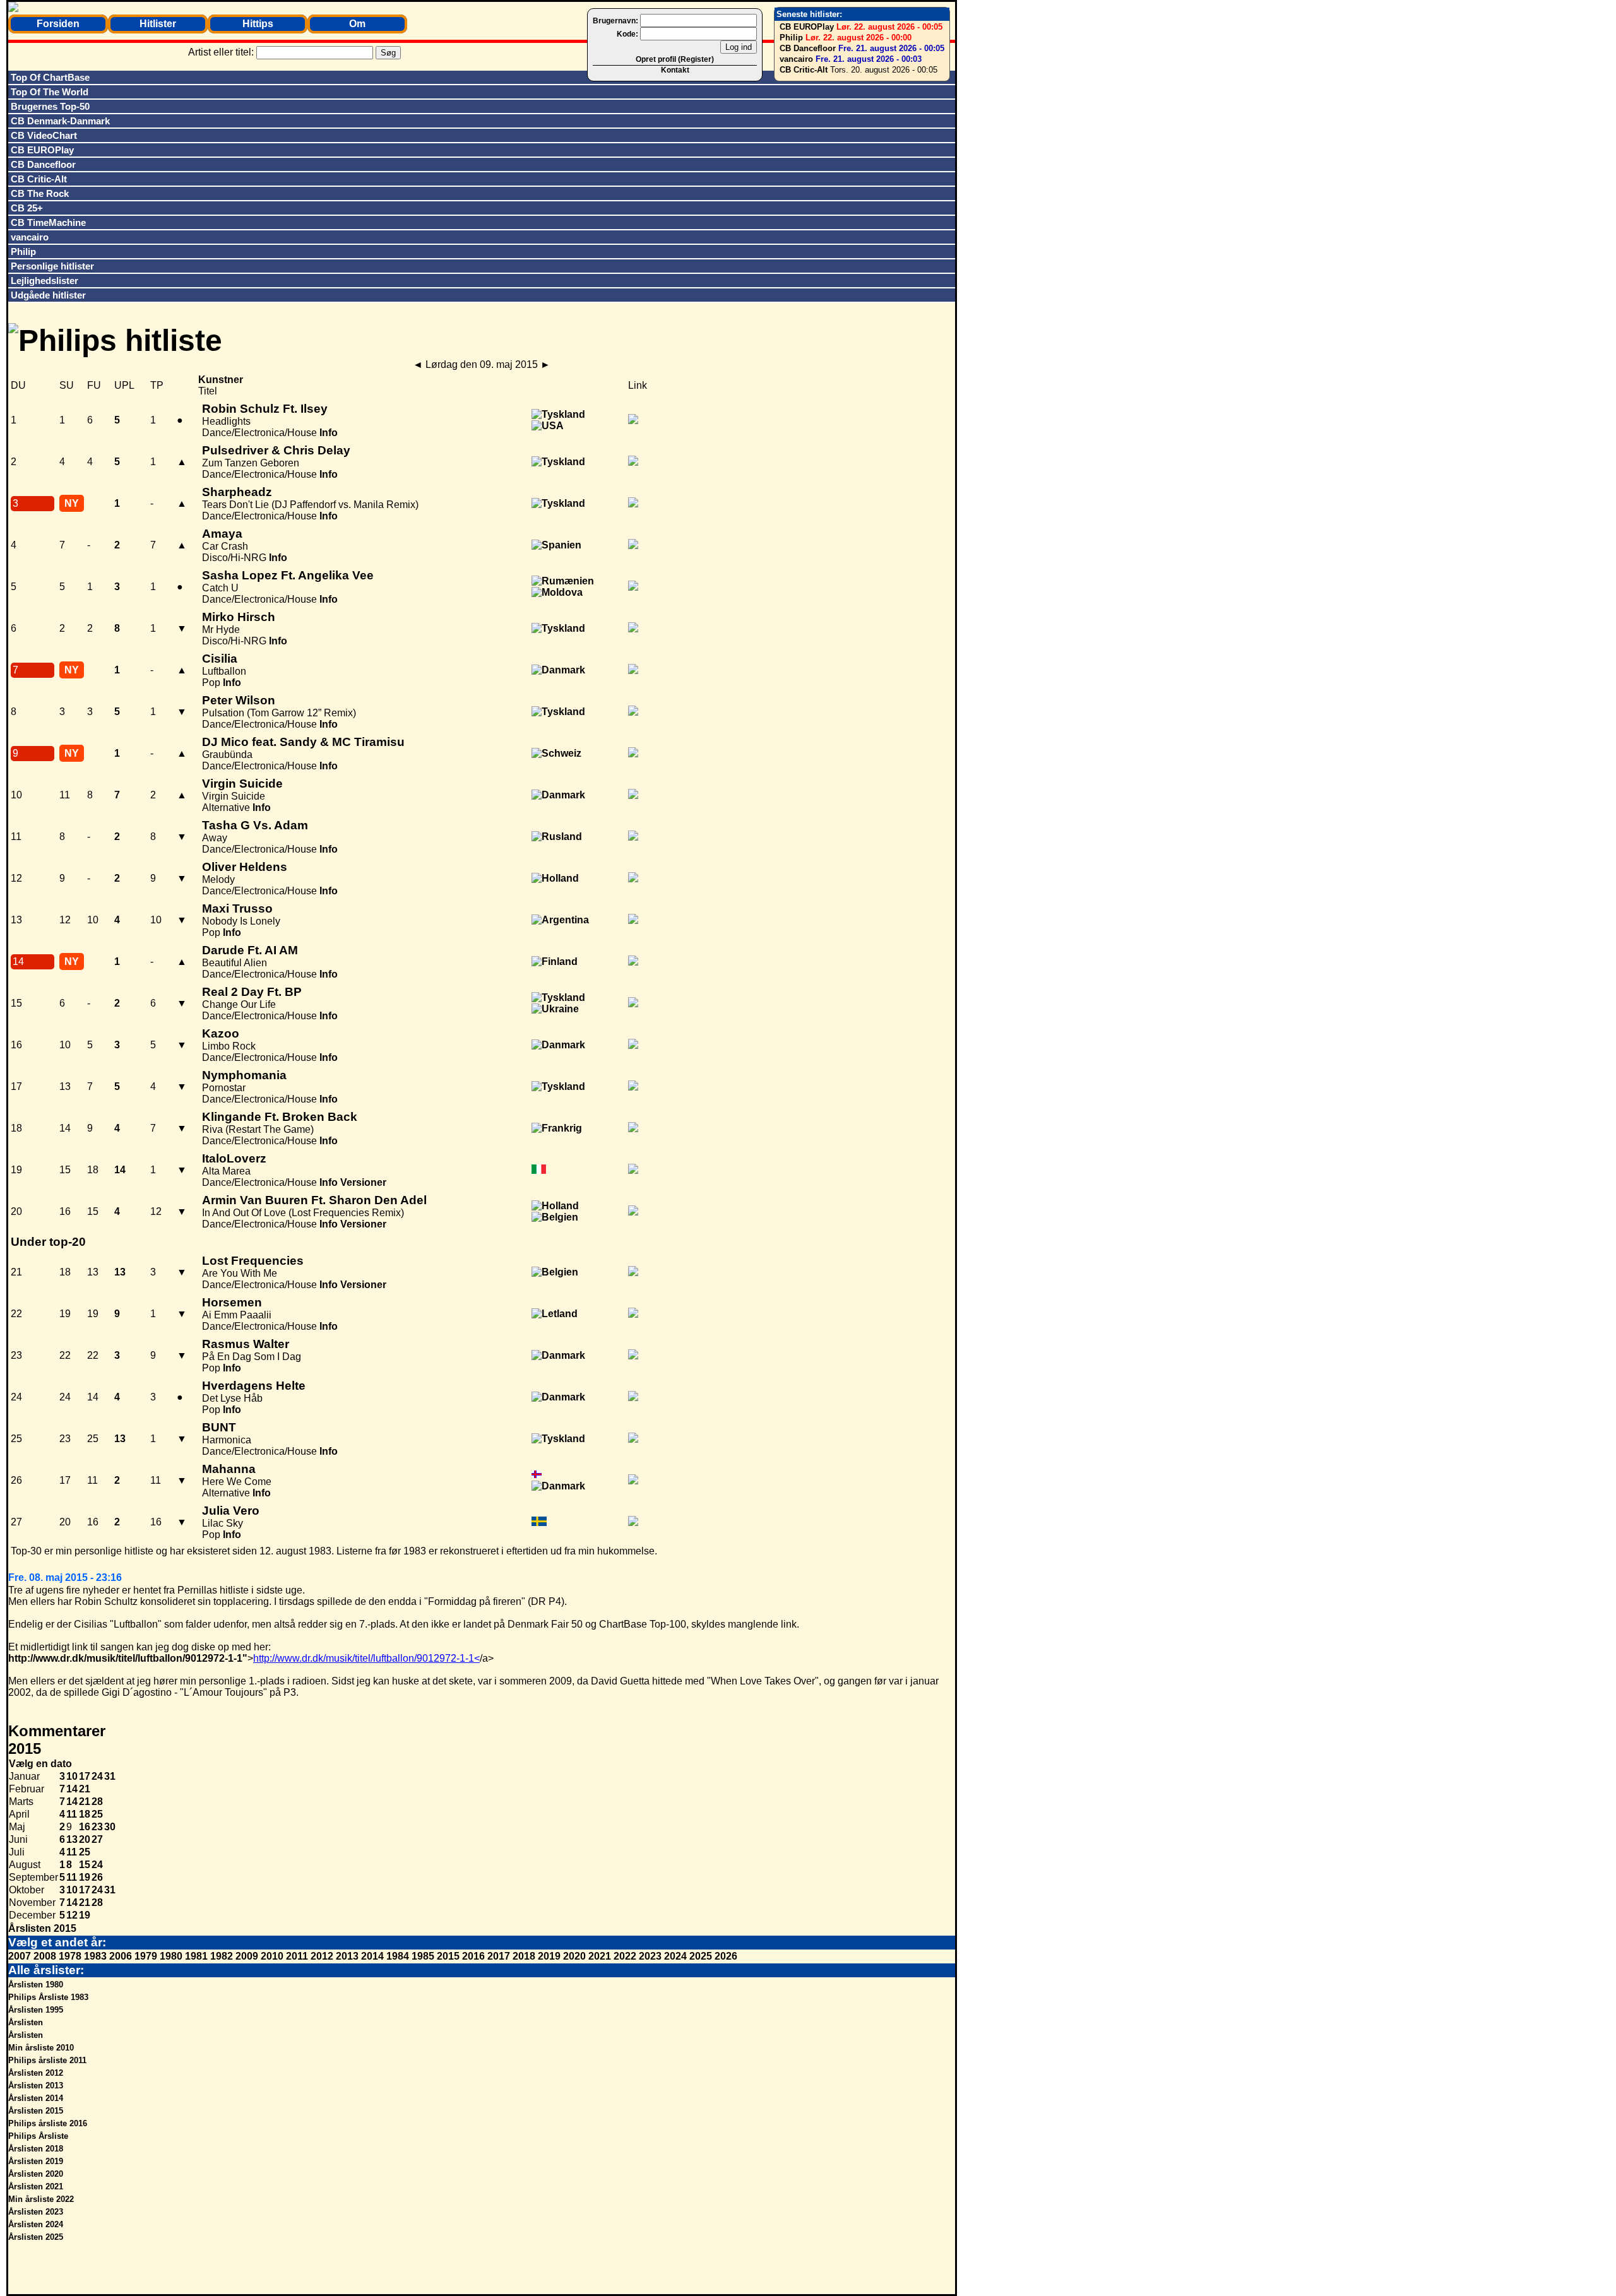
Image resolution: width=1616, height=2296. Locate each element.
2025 (701, 1956)
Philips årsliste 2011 (47, 2060)
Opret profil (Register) (675, 59)
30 (110, 1827)
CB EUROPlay (807, 27)
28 (97, 1802)
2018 (524, 1956)
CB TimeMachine (48, 222)
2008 (45, 1956)
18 (85, 1814)
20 (85, 1839)
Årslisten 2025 (36, 2237)
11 (72, 1814)
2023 (650, 1956)
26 (97, 1877)
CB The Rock (40, 193)
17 (85, 1776)
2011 (297, 1956)
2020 (574, 1956)
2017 (499, 1956)
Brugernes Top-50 (50, 106)
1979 (146, 1956)
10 (72, 1776)
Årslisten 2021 (36, 2187)
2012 (322, 1956)
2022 (625, 1956)
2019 (549, 1956)
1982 (222, 1956)
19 (85, 1877)
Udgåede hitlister (48, 295)
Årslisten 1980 (36, 1985)
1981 (196, 1956)
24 (97, 1776)
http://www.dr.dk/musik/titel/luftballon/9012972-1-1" (128, 1658)
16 (85, 1827)
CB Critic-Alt (804, 70)
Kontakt (675, 70)
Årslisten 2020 (36, 2174)
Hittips (258, 24)
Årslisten (26, 2022)
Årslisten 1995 (36, 2010)
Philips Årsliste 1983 (48, 1997)
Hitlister (158, 24)
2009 (247, 1956)
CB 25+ (27, 208)
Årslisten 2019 (36, 2161)
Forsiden (58, 24)
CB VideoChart (44, 135)
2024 (675, 1956)
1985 (423, 1956)
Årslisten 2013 (36, 2086)
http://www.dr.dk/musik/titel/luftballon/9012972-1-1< (366, 1658)
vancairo (796, 59)
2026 (726, 1956)
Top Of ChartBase (50, 77)
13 (72, 1839)
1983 (95, 1956)
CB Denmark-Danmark (60, 121)
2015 (448, 1956)
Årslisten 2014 (36, 2098)
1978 (70, 1956)
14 (72, 1789)
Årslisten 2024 (36, 2224)
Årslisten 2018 (36, 2149)
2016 (473, 1956)
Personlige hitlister (52, 266)
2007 (20, 1956)
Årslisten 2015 (42, 1928)
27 (97, 1839)
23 (97, 1827)
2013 (347, 1956)
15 (85, 1865)
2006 (121, 1956)
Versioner (363, 1182)
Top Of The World (50, 92)
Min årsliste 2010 (41, 2048)
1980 (171, 1956)
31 (110, 1776)
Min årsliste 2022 (41, 2199)
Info (329, 433)
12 (72, 1915)
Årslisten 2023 (36, 2212)
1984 (398, 1956)
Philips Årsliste (38, 2136)
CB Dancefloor (808, 48)
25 (97, 1814)
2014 (372, 1956)
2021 (600, 1956)
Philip (791, 38)
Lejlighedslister (45, 281)
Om (357, 24)
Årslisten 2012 (36, 2073)
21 (85, 1789)
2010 (272, 1956)
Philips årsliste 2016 (48, 2123)
